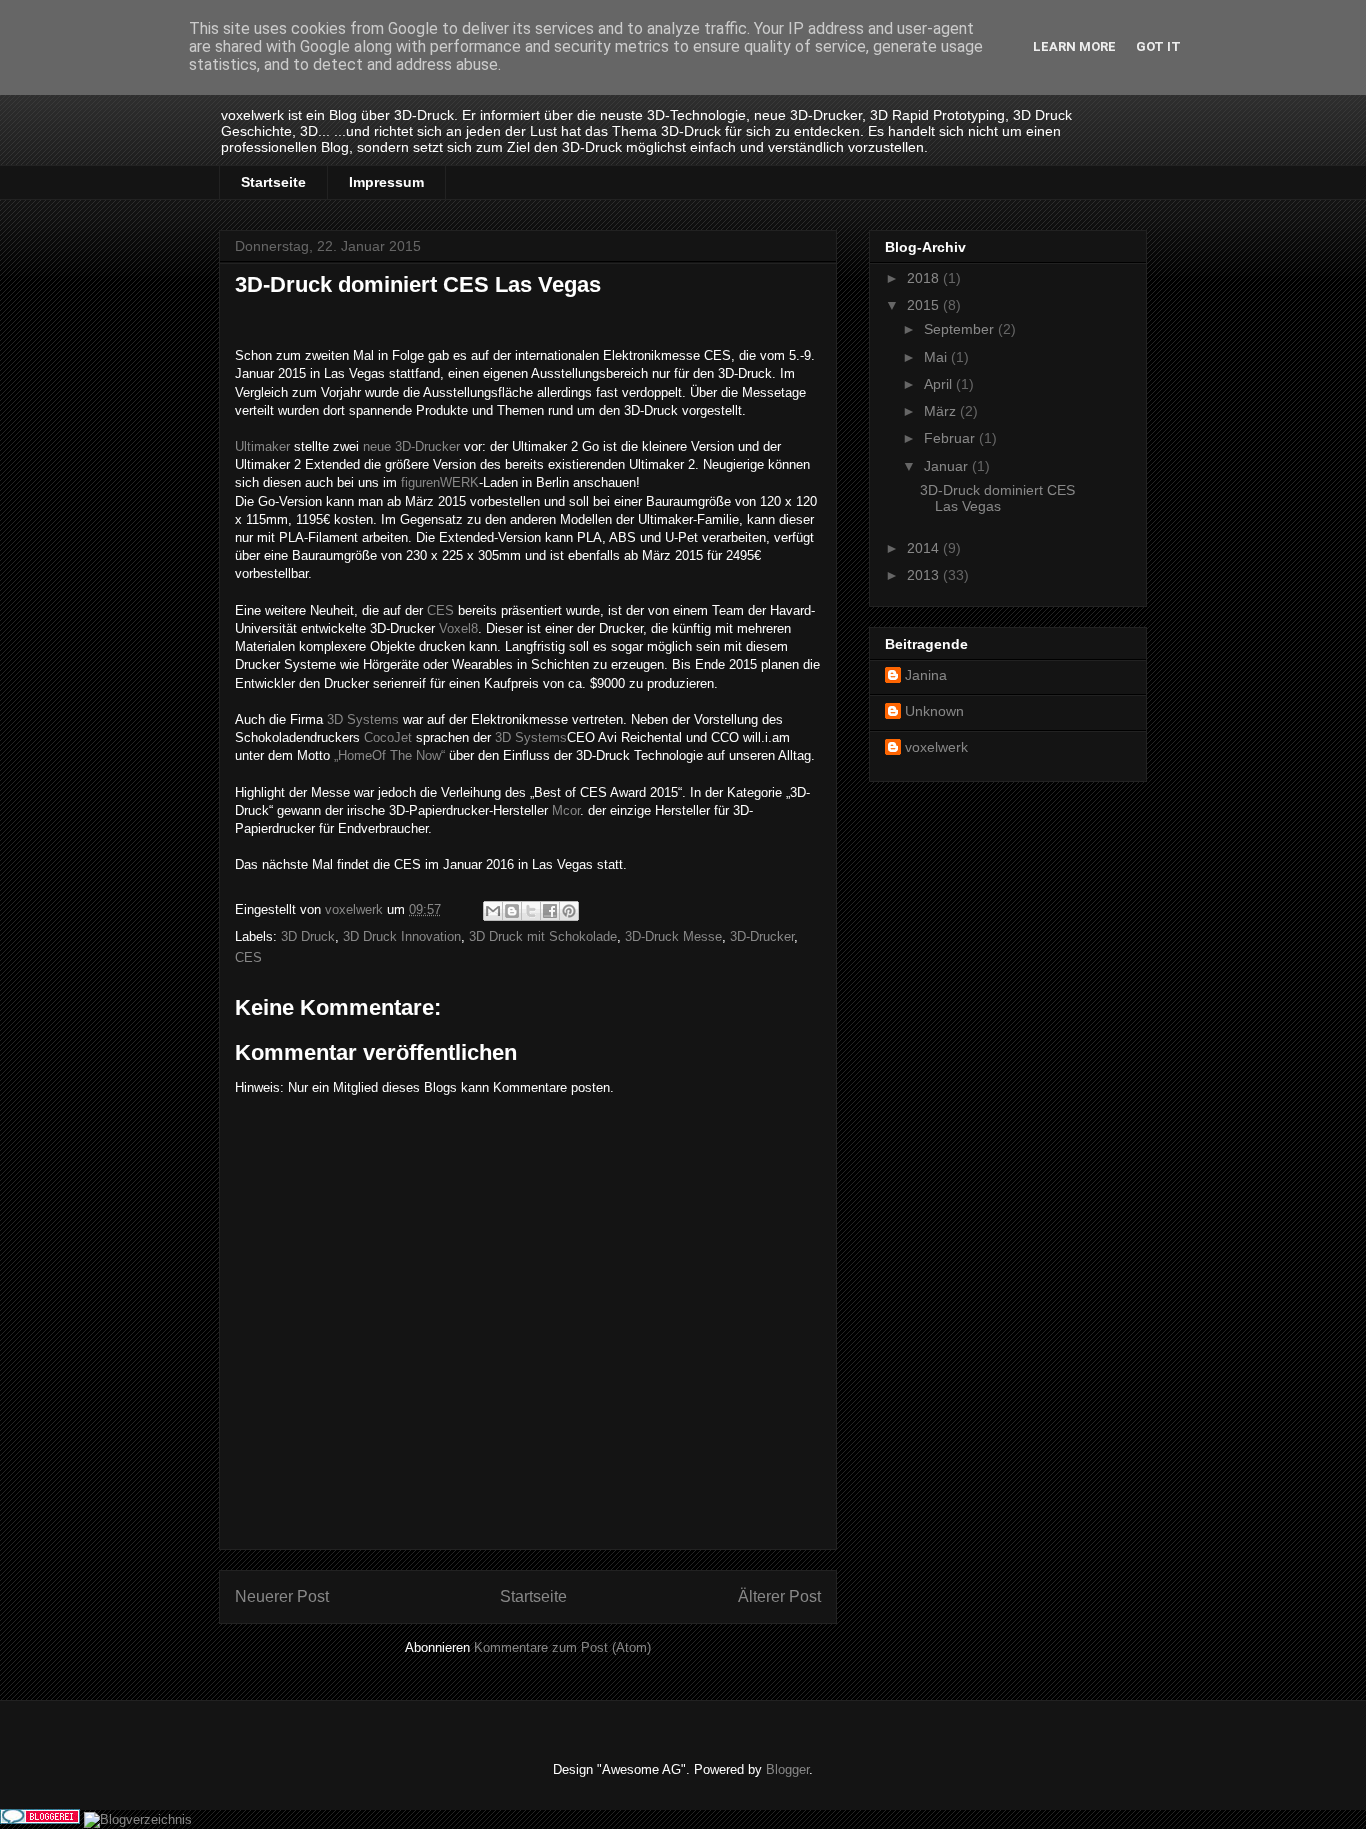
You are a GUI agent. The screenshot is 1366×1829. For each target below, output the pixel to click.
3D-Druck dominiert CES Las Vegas (997, 498)
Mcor (566, 810)
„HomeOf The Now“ (389, 755)
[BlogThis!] (512, 911)
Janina (926, 675)
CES (440, 610)
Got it (1158, 46)
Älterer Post (779, 1596)
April (940, 384)
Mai (937, 357)
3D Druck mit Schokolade (543, 936)
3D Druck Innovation (402, 936)
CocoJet (388, 737)
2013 (925, 575)
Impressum (386, 182)
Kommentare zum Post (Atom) (562, 1647)
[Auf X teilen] (531, 911)
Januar (948, 466)
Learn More (1074, 46)
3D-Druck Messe (673, 936)
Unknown (934, 711)
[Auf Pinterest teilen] (569, 911)
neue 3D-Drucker (411, 446)
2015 (925, 305)
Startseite (273, 182)
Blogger (787, 1769)
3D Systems (363, 719)
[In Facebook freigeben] (550, 911)
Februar (951, 438)
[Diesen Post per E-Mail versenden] (493, 911)
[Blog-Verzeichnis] (40, 1819)
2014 (925, 548)
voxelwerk (936, 747)
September (961, 329)
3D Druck (308, 936)
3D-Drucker (762, 936)
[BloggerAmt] (138, 1819)
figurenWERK (440, 482)
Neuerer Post (282, 1596)
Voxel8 (458, 628)
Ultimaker (262, 446)
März (942, 411)
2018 (925, 278)
